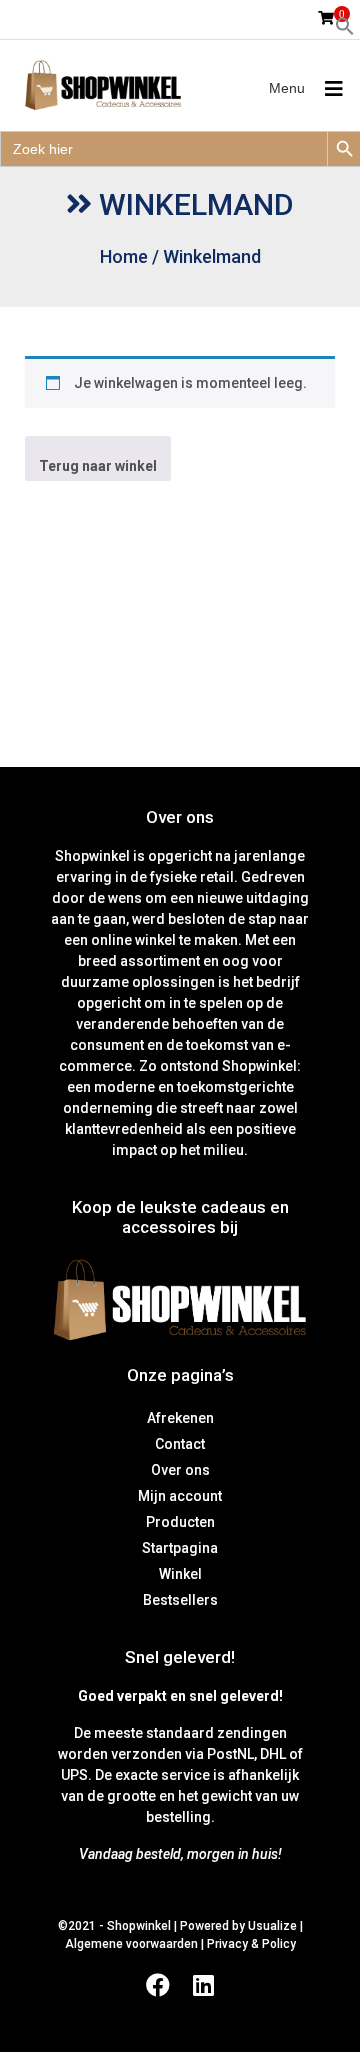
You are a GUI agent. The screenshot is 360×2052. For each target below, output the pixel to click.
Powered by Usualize (238, 1926)
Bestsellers (180, 1600)
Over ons (180, 1470)
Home (124, 256)
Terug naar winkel (98, 466)
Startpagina (180, 1548)
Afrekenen (180, 1418)
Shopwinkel (140, 1926)
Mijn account (180, 1496)
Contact (180, 1444)
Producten (180, 1522)
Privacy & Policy (251, 1944)
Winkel (180, 1574)
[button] (345, 25)
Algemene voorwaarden (131, 1944)
